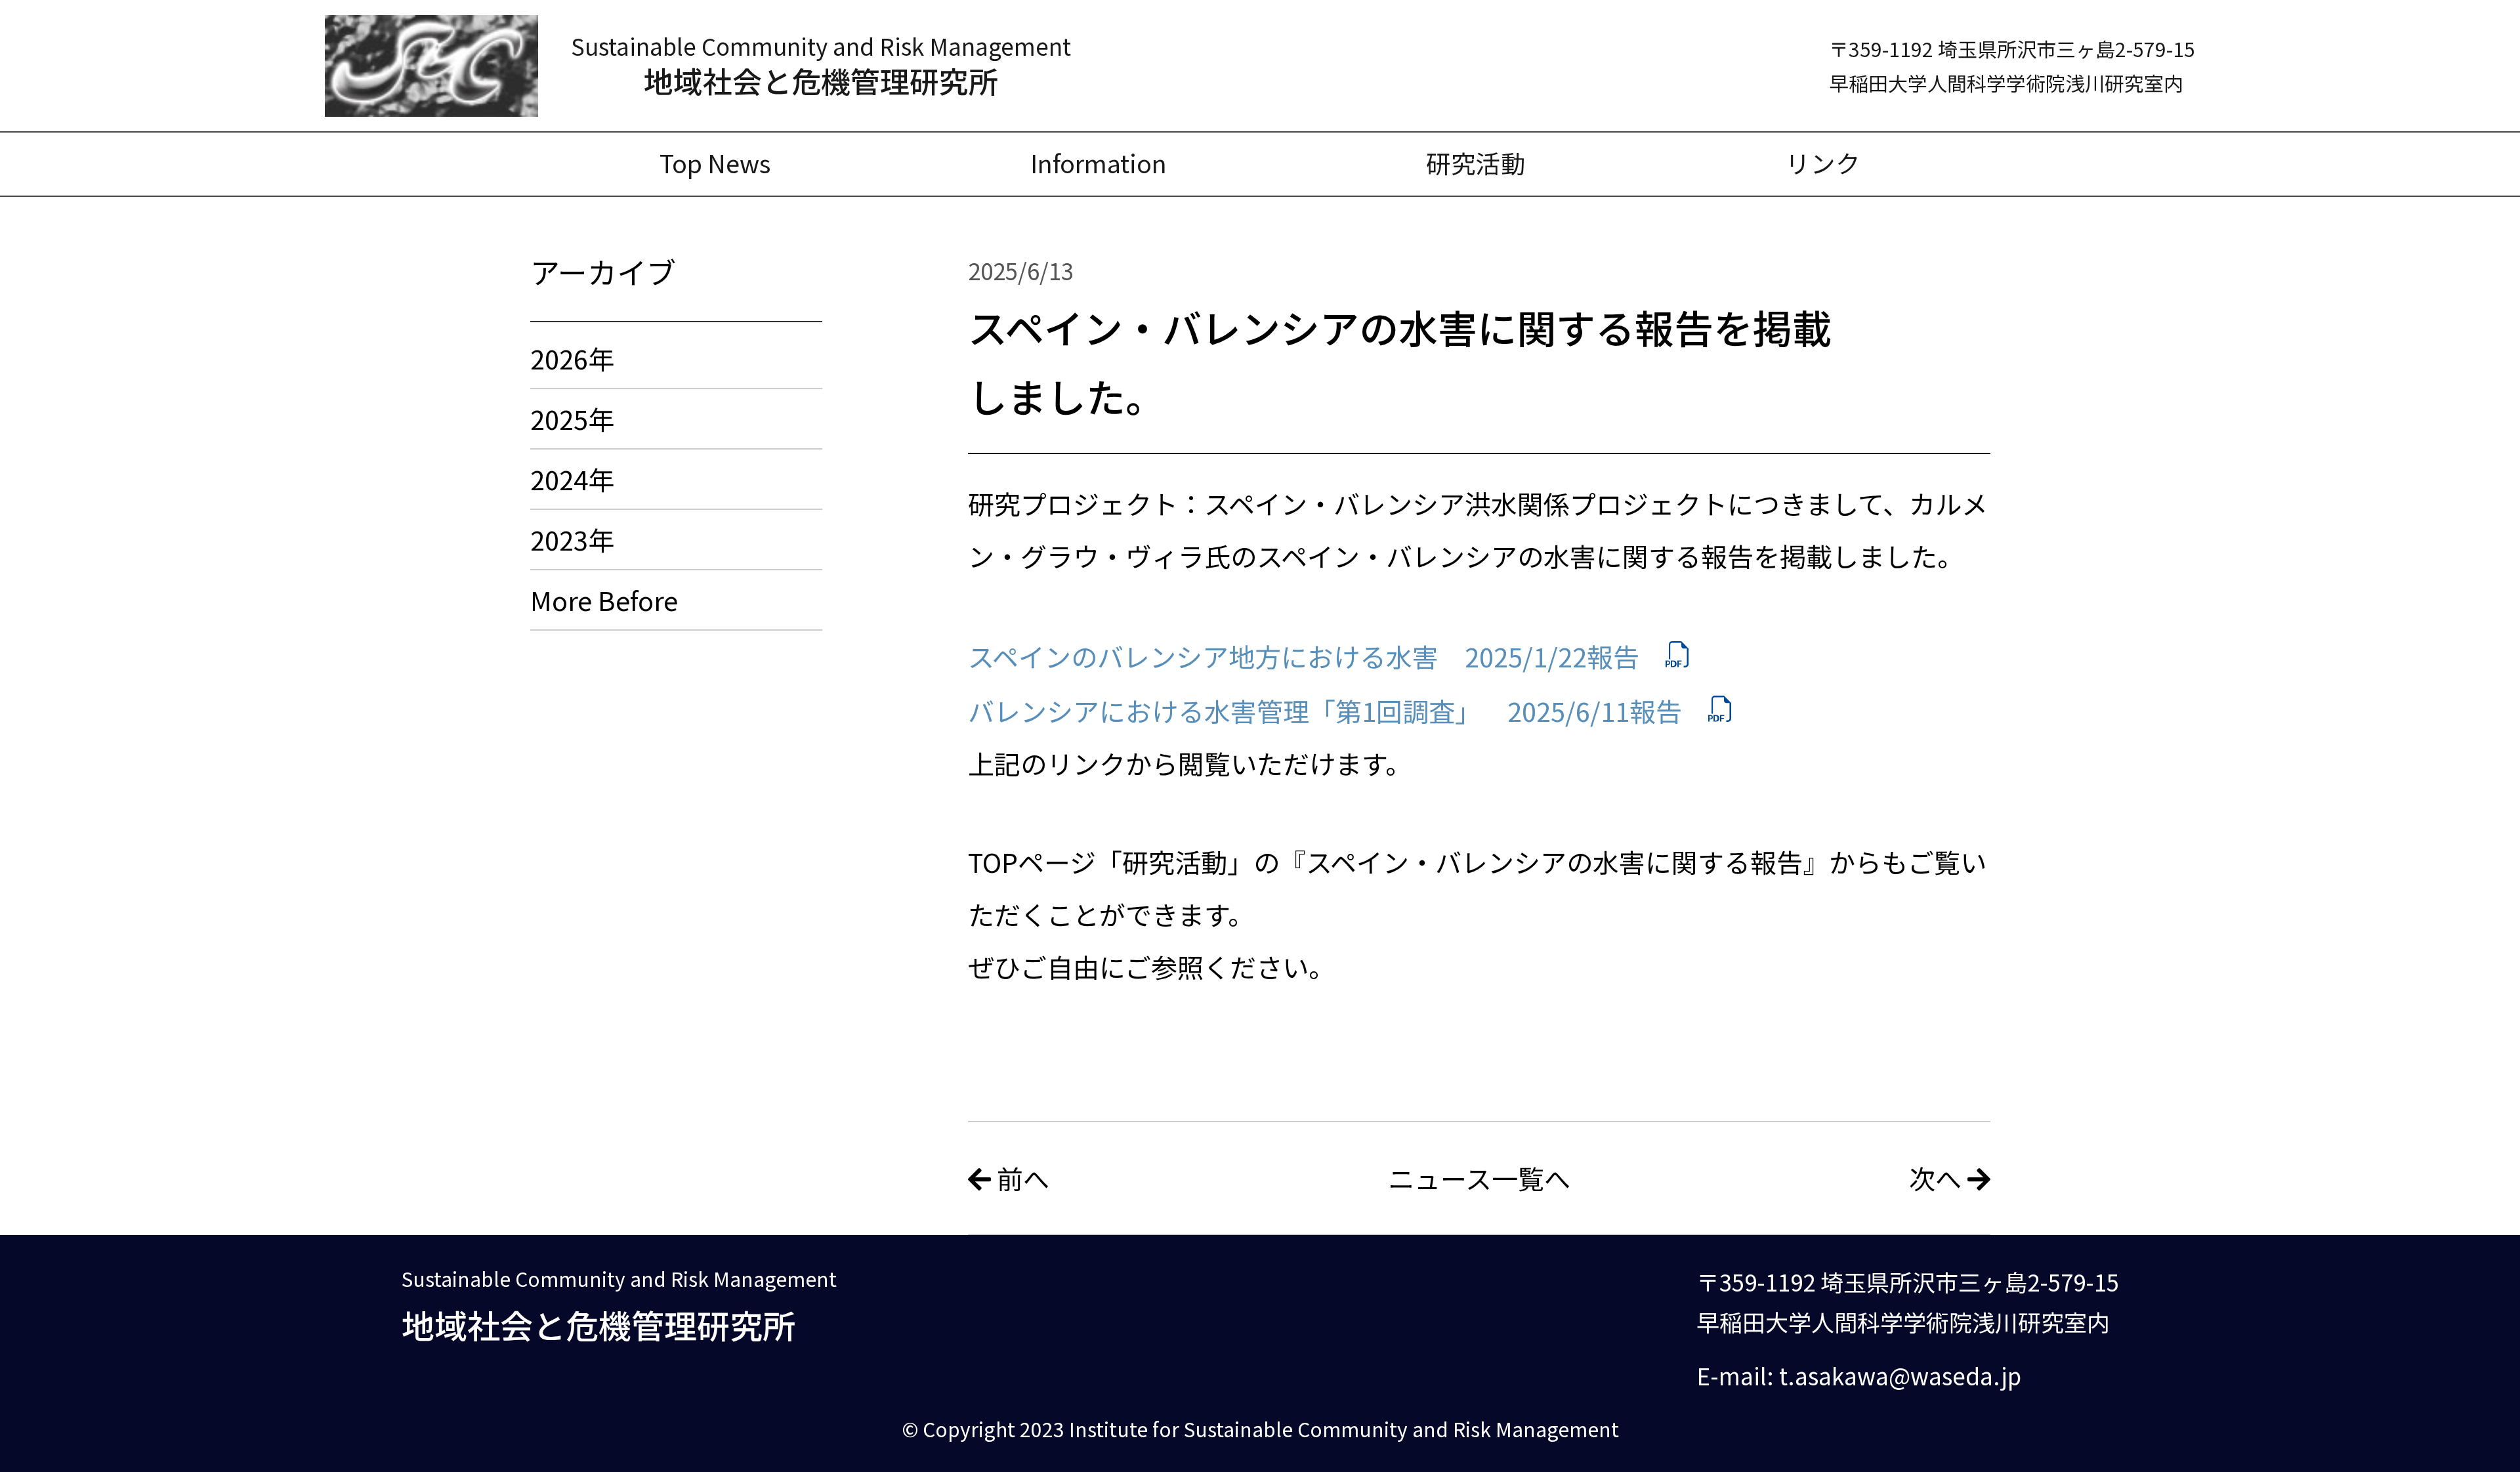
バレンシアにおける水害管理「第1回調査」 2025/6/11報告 (1325, 711)
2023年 (572, 539)
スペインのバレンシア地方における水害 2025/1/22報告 (1304, 656)
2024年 (572, 479)
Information (1099, 162)
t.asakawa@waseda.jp (1900, 1375)
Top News (715, 162)
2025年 (572, 419)
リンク (1823, 162)
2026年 (572, 358)
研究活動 (1476, 162)
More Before (604, 600)
